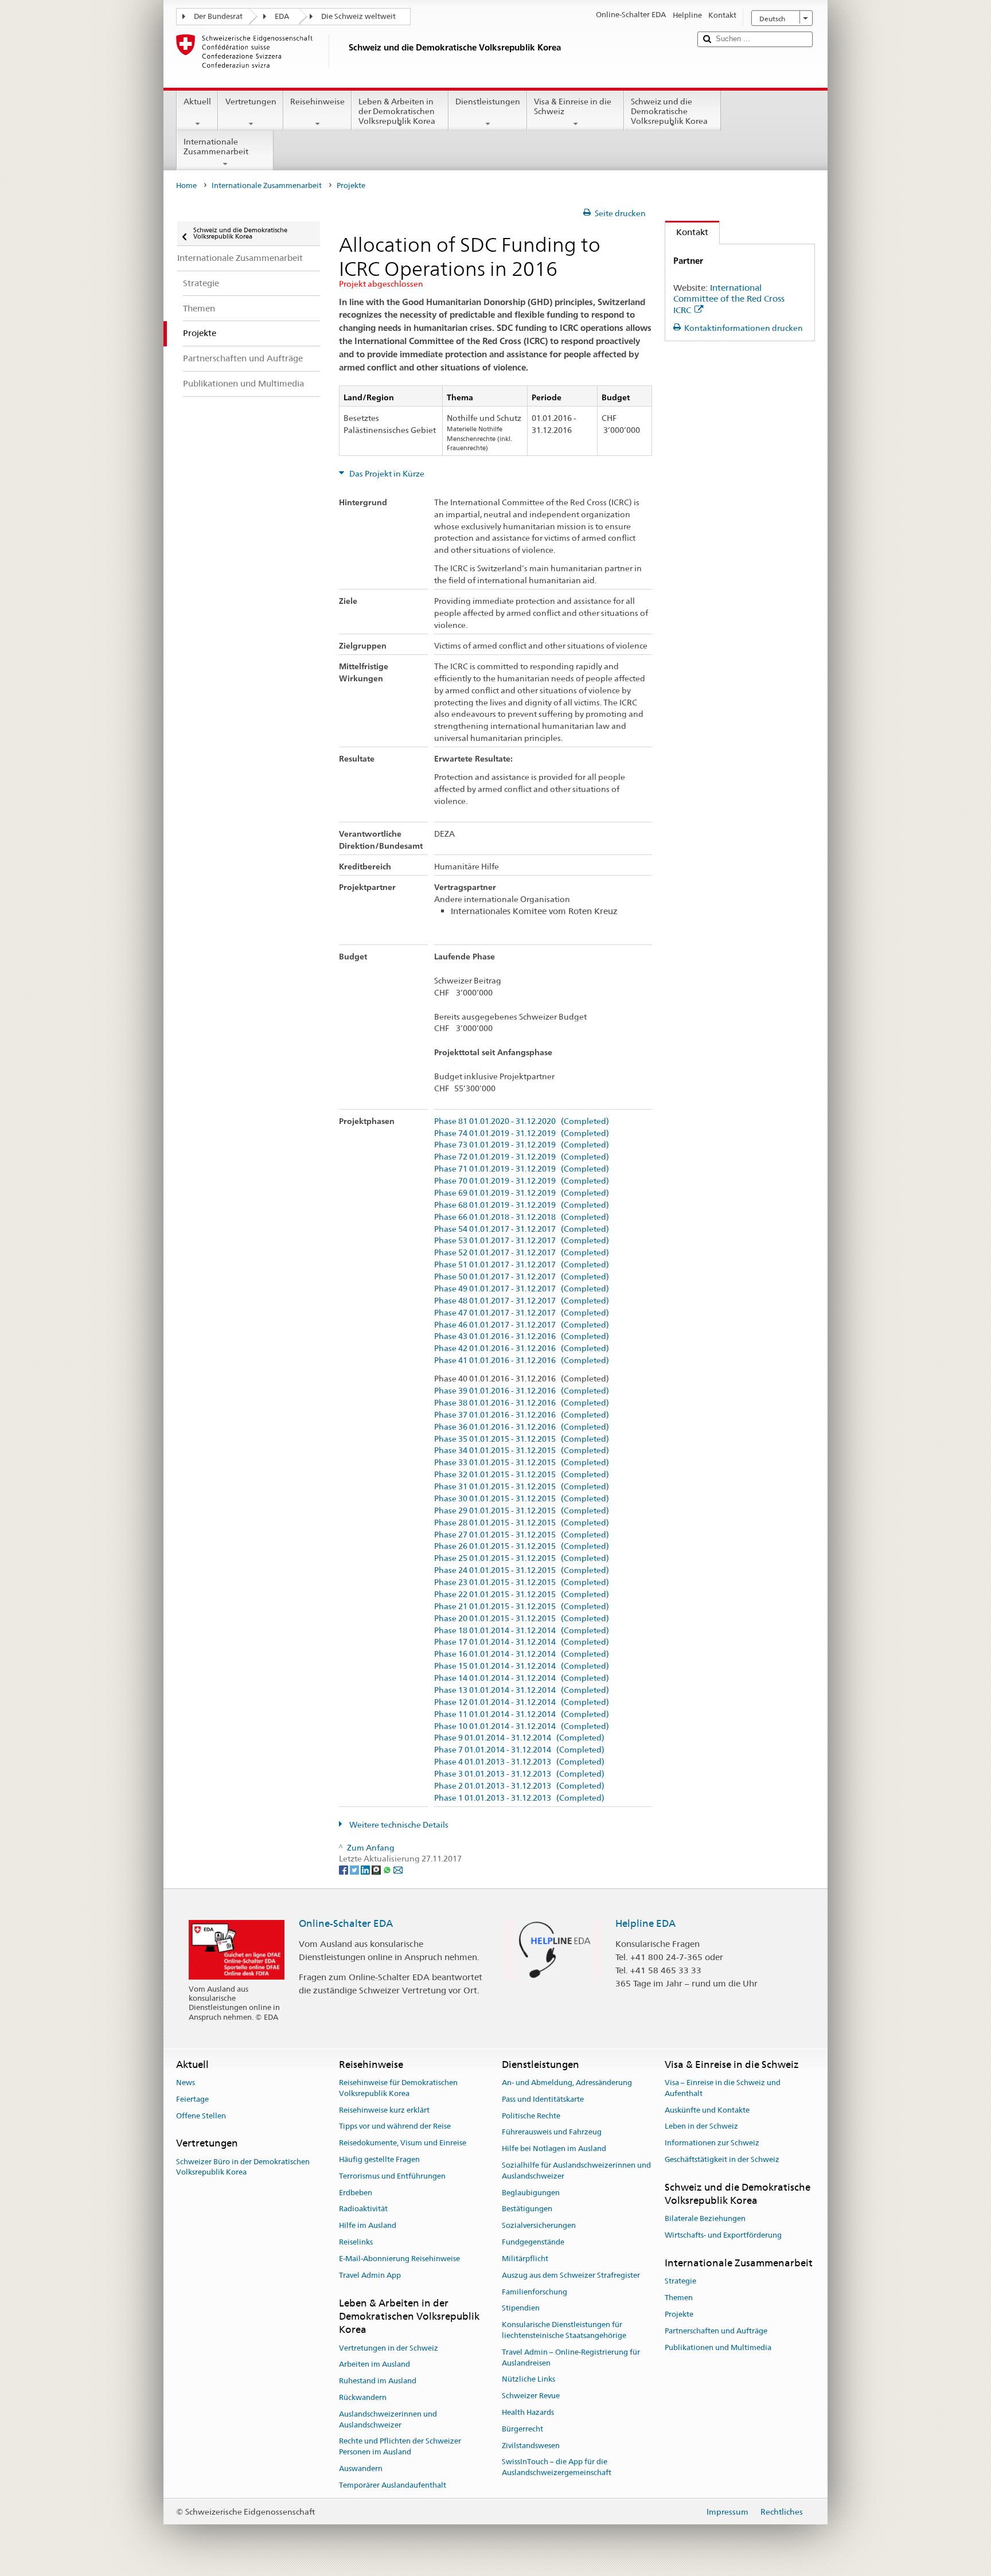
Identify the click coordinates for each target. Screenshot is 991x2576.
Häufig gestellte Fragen (379, 2159)
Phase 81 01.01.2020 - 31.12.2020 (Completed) (522, 1121)
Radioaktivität (363, 2209)
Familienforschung (534, 2292)
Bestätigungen (527, 2209)
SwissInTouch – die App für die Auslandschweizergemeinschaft (557, 2468)
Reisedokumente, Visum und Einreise (403, 2143)
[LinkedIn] (366, 1869)
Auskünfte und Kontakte (707, 2110)
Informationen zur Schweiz (712, 2143)
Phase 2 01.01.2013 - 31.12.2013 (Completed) (519, 1786)
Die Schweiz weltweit (358, 16)
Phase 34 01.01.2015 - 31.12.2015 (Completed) (522, 1451)
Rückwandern (363, 2397)
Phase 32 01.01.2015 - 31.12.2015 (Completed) (522, 1475)
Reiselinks (356, 2242)
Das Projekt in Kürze (386, 474)
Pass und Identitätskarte (543, 2099)
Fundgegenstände (533, 2242)
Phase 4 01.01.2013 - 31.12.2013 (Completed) (519, 1762)
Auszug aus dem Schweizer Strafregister (571, 2275)
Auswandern (361, 2468)
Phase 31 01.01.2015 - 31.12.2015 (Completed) (522, 1487)
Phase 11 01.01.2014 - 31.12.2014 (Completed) (522, 1714)
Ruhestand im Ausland (378, 2381)
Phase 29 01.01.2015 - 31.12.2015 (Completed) (522, 1511)
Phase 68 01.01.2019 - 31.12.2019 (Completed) (522, 1205)
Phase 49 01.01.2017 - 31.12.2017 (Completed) (522, 1289)
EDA (282, 16)
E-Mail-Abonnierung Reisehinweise (399, 2259)
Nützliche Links (528, 2380)
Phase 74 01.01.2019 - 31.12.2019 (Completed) (522, 1133)
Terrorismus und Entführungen (392, 2176)
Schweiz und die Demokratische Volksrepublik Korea (669, 111)
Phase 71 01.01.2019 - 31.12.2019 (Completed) (522, 1169)
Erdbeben (356, 2193)
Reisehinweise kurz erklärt (384, 2110)
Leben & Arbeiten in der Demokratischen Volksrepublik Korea (397, 111)
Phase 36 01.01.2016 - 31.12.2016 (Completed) (522, 1427)
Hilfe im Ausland (368, 2226)
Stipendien (521, 2308)
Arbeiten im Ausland (374, 2365)
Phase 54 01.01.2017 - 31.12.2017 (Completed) (522, 1229)
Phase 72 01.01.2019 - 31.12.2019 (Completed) (522, 1157)
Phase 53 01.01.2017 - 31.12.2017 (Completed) (522, 1241)
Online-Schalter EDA (346, 1923)
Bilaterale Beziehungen (705, 2219)
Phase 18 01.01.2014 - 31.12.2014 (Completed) (522, 1631)
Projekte (679, 2314)
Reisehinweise (317, 102)
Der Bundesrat (218, 16)
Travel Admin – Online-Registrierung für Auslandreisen (571, 2358)
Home (186, 186)
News (186, 2083)
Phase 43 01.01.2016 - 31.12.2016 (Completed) (522, 1336)
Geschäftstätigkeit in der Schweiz (722, 2159)
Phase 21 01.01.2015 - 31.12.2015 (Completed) (522, 1607)
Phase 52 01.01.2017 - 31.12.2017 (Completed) (522, 1253)
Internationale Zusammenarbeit (216, 147)
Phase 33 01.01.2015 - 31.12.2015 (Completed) (522, 1463)
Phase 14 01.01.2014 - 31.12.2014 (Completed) (522, 1678)
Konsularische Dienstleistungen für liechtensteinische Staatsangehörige (564, 2330)
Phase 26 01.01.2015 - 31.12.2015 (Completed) (522, 1546)
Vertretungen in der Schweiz (389, 2348)
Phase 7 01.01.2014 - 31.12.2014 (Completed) (519, 1750)
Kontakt (687, 232)
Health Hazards (528, 2412)
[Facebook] (344, 1869)
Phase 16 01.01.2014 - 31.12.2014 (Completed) (522, 1654)
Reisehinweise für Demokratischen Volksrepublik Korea (398, 2088)
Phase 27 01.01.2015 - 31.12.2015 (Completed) (522, 1535)
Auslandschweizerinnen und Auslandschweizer (388, 2419)
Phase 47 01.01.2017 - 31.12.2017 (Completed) (522, 1313)
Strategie (680, 2282)
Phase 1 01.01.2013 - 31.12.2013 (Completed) (519, 1798)
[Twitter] (355, 1869)
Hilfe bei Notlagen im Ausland (554, 2148)
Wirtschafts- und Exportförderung (723, 2236)
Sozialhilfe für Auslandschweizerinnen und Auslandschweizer (576, 2171)
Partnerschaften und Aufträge (716, 2331)
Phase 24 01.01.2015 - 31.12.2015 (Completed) (522, 1570)
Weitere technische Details (398, 1825)
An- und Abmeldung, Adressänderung (567, 2083)
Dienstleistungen (488, 102)
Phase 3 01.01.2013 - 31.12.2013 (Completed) (519, 1774)
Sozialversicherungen (539, 2226)
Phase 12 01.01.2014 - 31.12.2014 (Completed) (522, 1702)
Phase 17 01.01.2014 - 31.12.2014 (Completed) (522, 1642)
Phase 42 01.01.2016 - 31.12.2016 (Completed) (522, 1349)
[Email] (398, 1869)
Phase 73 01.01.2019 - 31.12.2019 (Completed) (522, 1145)
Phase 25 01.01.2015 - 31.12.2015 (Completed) (522, 1558)
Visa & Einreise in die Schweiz (573, 106)
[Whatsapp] (388, 1869)
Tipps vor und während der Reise (395, 2127)
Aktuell (197, 102)
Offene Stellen (201, 2116)
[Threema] (377, 1869)
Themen (679, 2298)
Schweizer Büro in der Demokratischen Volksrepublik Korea (243, 2167)
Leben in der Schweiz (701, 2127)
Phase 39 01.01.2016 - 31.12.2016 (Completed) (522, 1391)
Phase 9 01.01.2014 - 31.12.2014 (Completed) (519, 1738)
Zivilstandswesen (531, 2446)
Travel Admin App (370, 2275)
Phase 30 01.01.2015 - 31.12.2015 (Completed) (522, 1499)
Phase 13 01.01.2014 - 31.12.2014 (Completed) (522, 1690)
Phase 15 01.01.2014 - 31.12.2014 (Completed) (522, 1666)
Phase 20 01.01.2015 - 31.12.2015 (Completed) (522, 1619)
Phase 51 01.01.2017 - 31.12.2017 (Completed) (522, 1265)
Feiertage (192, 2099)
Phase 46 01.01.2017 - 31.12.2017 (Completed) (522, 1325)
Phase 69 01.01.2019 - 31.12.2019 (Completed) (522, 1193)
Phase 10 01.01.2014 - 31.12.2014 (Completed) (522, 1726)
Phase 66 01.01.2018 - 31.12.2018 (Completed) (522, 1217)
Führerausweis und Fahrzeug (552, 2132)
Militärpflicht (525, 2259)
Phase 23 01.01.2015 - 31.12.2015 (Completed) (522, 1582)
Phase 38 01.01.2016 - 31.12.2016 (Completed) (522, 1403)
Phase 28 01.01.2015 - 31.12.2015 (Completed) (522, 1523)
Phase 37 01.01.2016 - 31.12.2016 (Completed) (522, 1415)
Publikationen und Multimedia (718, 2347)
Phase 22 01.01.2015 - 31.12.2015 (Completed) (522, 1595)
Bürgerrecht (522, 2429)
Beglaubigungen (531, 2193)
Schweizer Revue (531, 2396)
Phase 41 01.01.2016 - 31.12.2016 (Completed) (522, 1361)
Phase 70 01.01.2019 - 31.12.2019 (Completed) (522, 1181)
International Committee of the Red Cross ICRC (729, 299)
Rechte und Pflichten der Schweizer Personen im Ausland (400, 2447)
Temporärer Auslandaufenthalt (393, 2485)
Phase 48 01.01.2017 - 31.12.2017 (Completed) (522, 1301)
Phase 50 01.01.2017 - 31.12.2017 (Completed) (522, 1277)
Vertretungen (251, 102)
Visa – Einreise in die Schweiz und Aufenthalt (723, 2088)
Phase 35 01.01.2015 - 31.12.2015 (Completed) (522, 1439)
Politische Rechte (531, 2116)
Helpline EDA (645, 1923)
